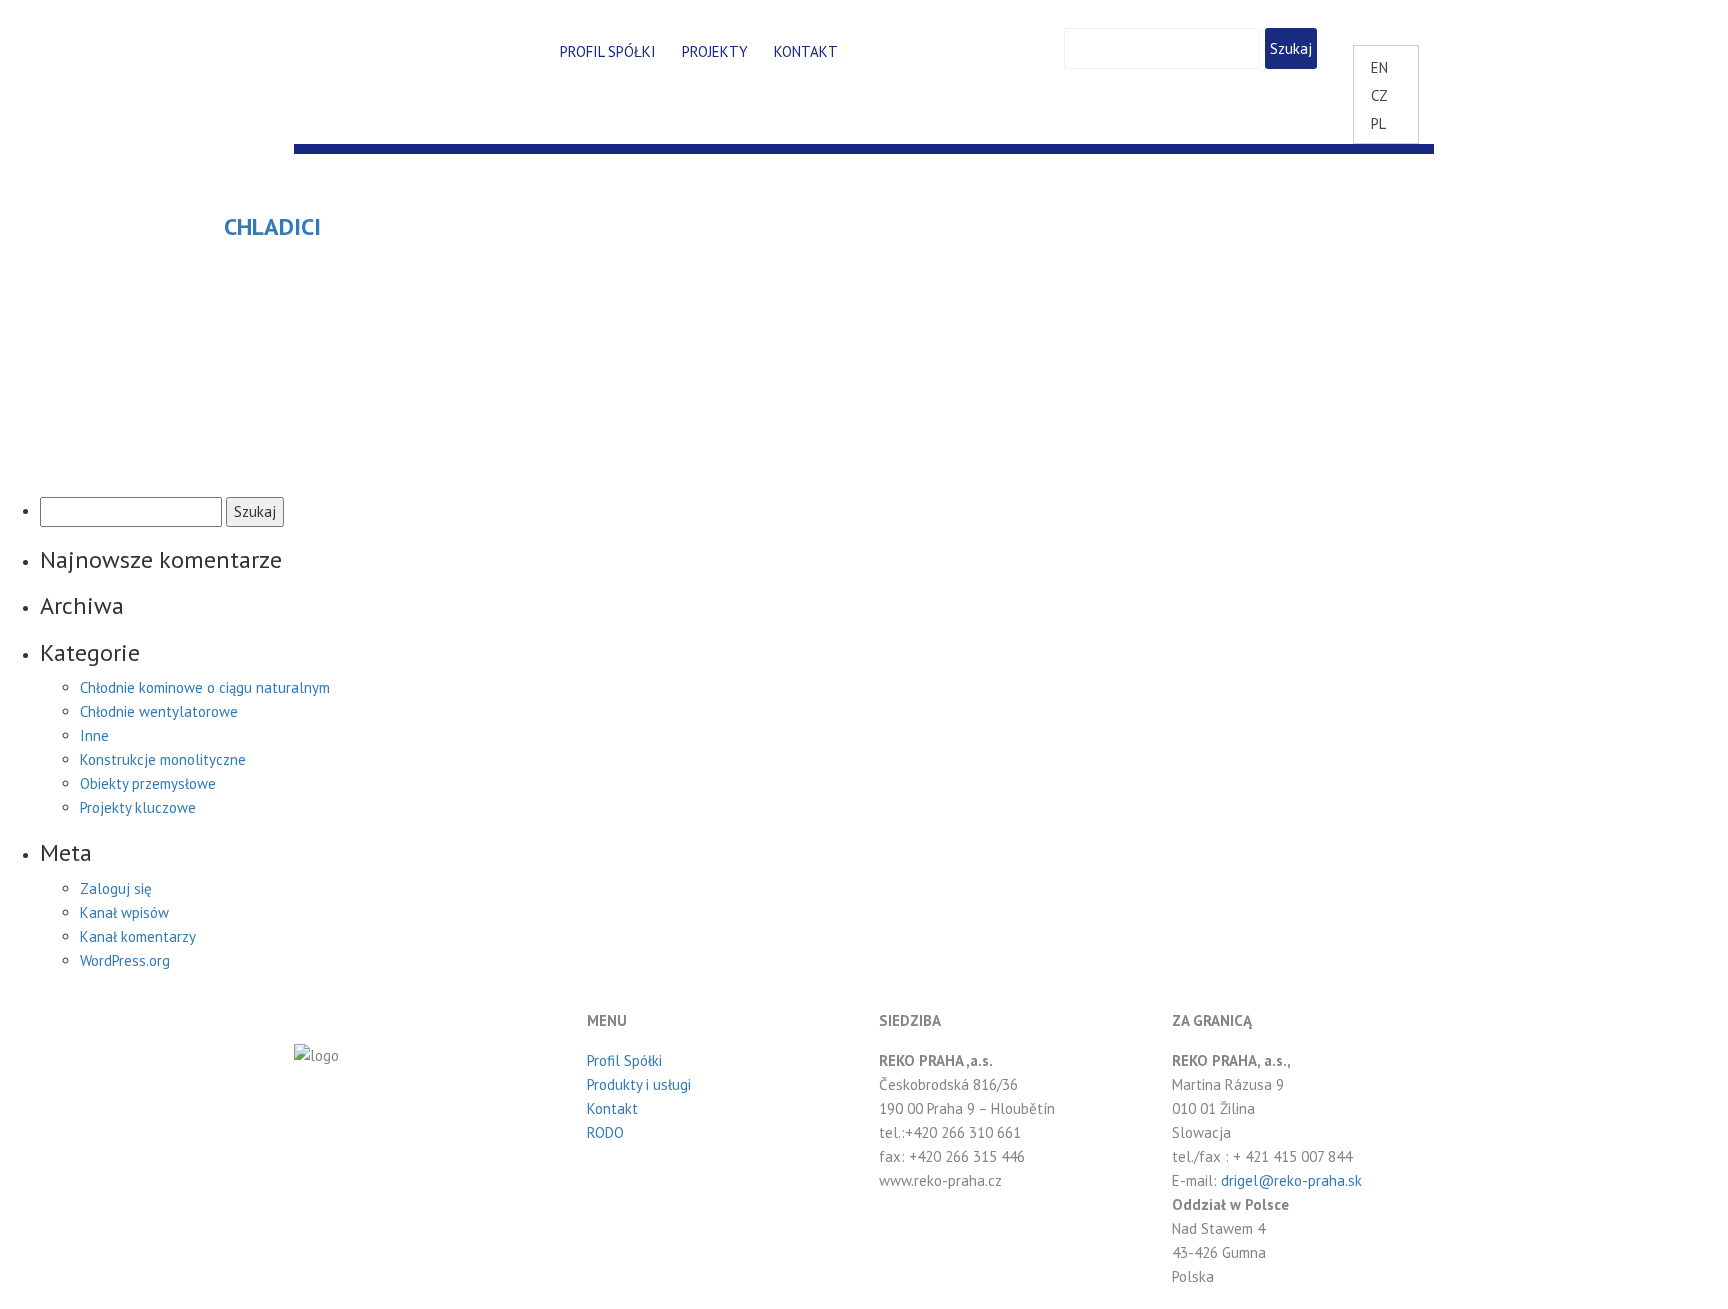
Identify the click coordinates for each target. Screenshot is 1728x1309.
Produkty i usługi (639, 1084)
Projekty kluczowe (138, 807)
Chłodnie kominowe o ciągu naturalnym (205, 687)
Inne (94, 735)
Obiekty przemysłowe (148, 783)
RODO (605, 1132)
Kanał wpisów (124, 912)
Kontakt (806, 51)
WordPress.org (125, 960)
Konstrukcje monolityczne (163, 759)
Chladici (272, 226)
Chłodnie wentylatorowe (159, 711)
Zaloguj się (116, 888)
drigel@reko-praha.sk (1291, 1180)
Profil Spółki (608, 51)
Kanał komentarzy (138, 936)
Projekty (715, 51)
